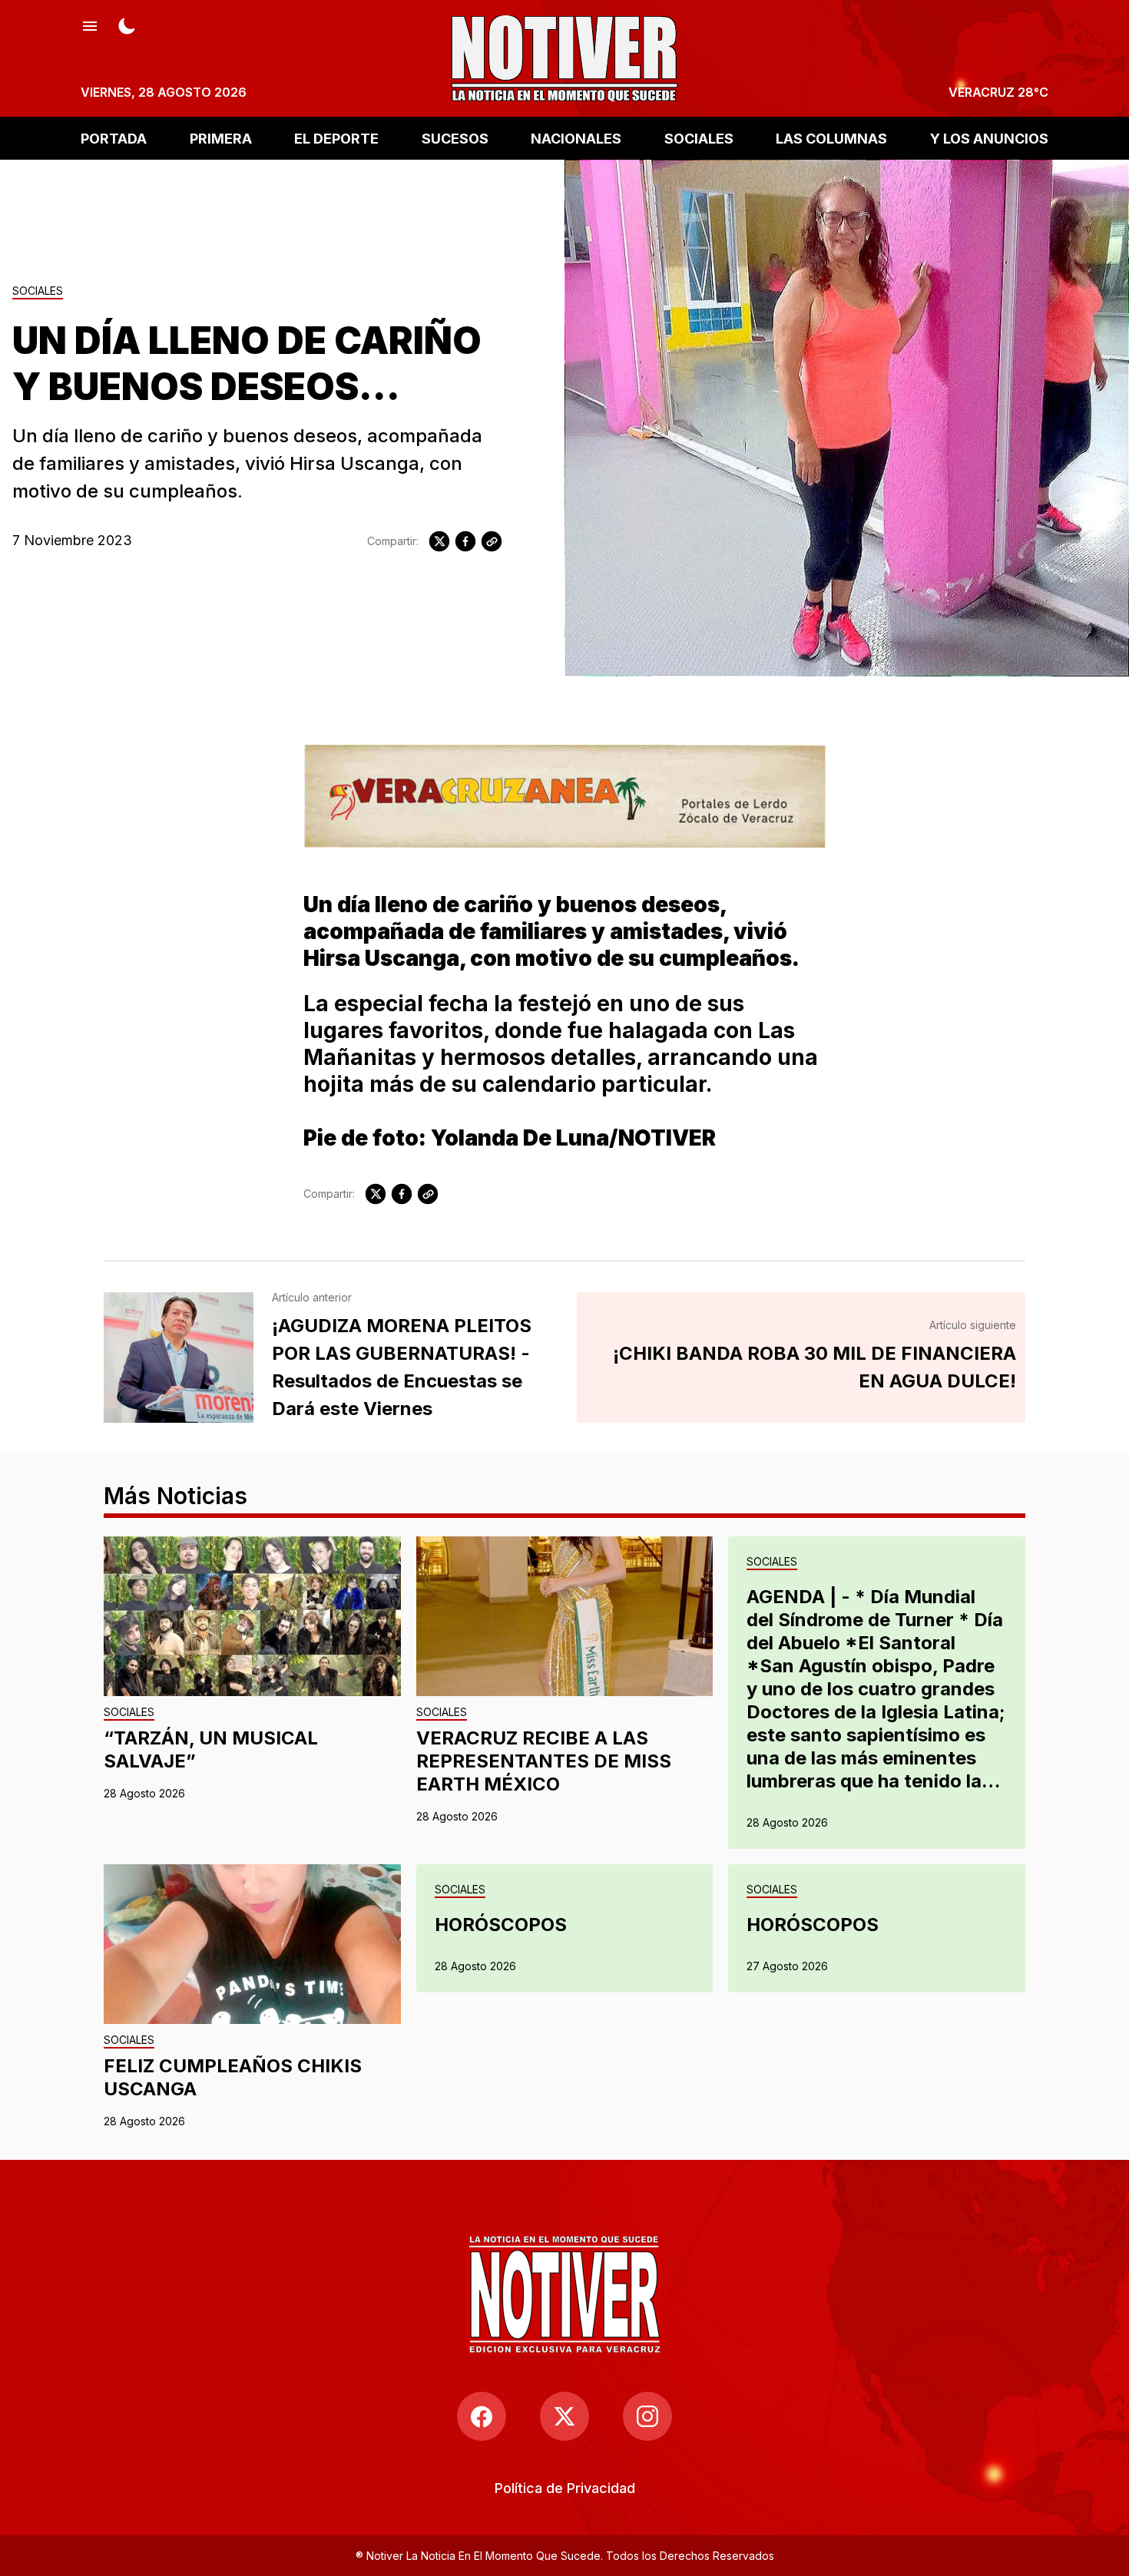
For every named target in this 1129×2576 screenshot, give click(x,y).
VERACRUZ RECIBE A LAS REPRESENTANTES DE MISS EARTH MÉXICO (544, 1761)
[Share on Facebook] (465, 541)
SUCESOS (455, 138)
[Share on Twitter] (439, 541)
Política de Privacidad (565, 2488)
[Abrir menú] (90, 25)
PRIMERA (221, 138)
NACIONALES (576, 138)
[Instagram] (647, 2416)
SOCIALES (699, 138)
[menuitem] (565, 2488)
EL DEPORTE (336, 138)
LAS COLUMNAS (831, 138)
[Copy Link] (492, 541)
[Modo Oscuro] (127, 25)
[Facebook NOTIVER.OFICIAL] (482, 2416)
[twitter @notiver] (564, 2416)
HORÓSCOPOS (501, 1925)
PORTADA (114, 138)
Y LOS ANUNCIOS (989, 138)
